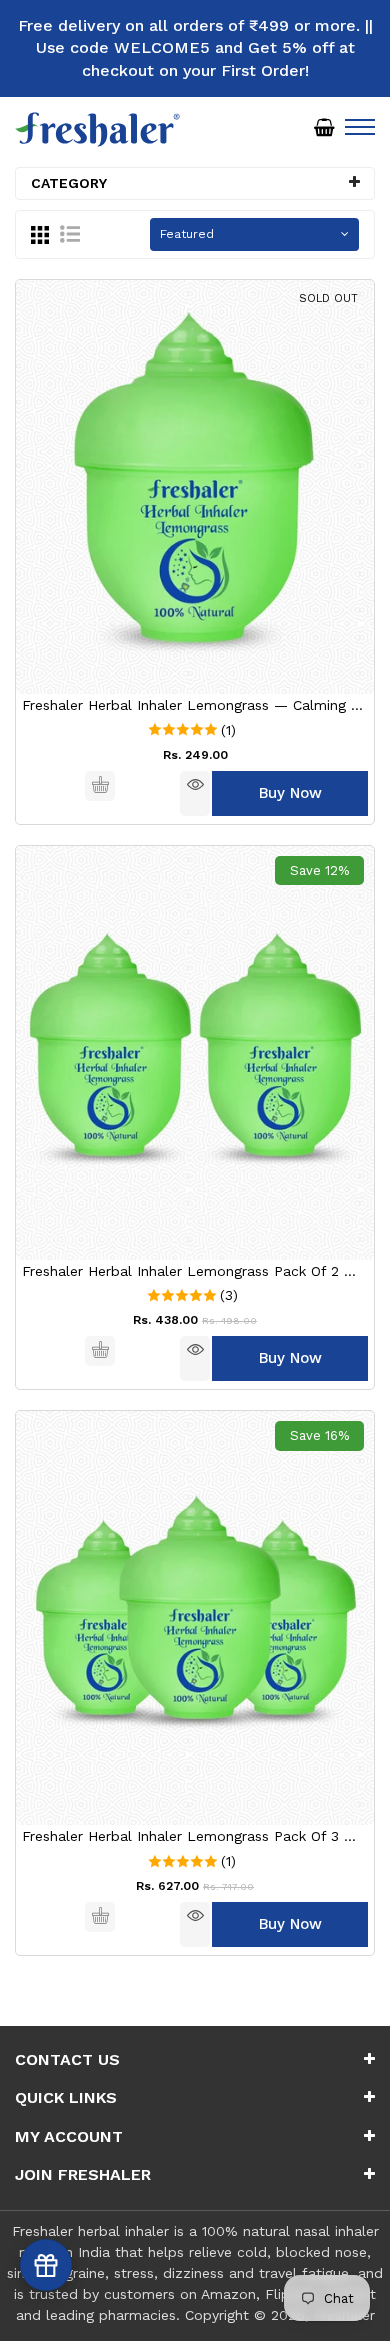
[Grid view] (40, 233)
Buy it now (290, 793)
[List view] (70, 234)
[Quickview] (195, 793)
